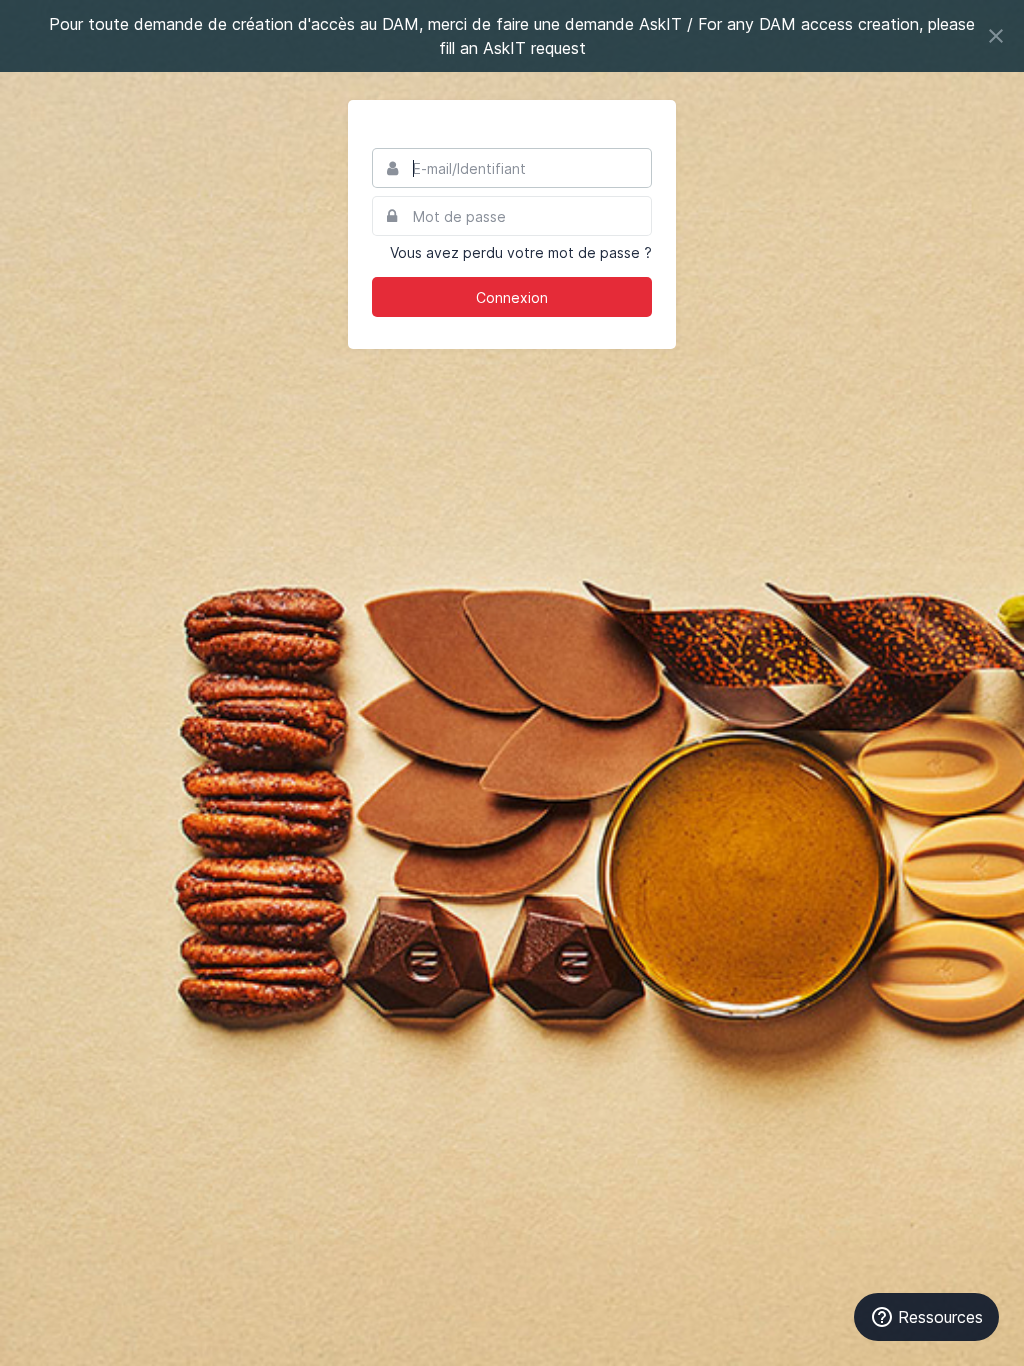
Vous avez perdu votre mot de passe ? (521, 252)
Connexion (512, 297)
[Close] (996, 36)
